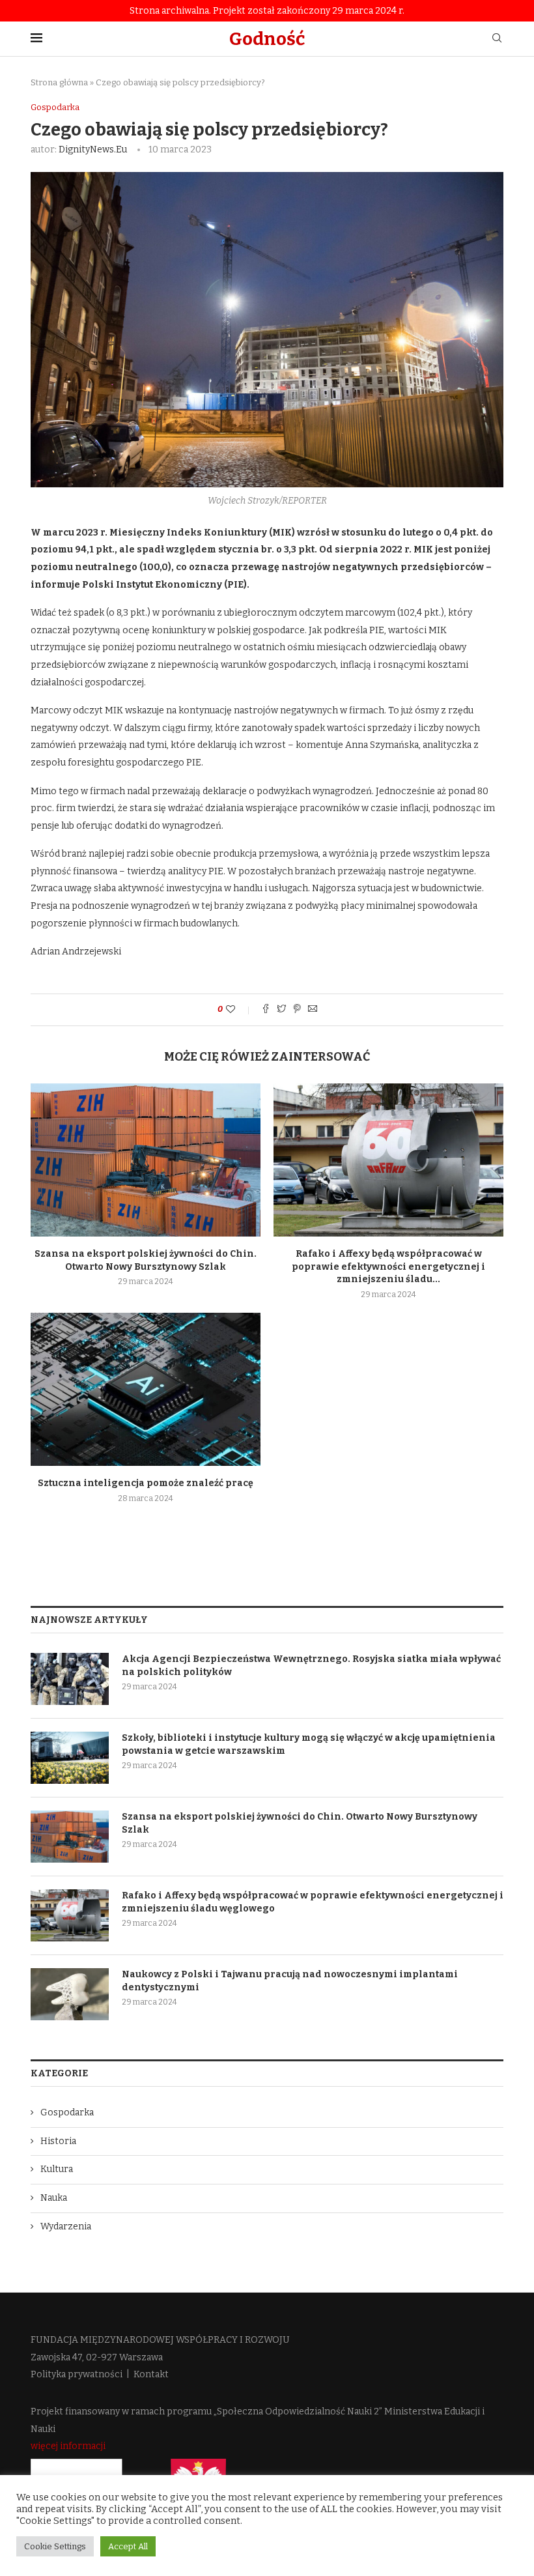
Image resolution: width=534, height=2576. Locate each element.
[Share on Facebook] (266, 1010)
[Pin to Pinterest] (297, 1010)
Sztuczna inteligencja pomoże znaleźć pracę (146, 1483)
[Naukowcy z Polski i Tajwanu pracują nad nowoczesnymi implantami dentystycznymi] (70, 1994)
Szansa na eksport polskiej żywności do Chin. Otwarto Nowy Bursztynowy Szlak (300, 1823)
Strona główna (59, 82)
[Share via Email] (313, 1010)
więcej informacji (68, 2446)
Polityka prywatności (77, 2374)
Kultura (57, 2169)
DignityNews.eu (93, 150)
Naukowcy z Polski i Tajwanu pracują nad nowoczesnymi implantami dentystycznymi (290, 1981)
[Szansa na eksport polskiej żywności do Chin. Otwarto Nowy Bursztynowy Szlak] (146, 1160)
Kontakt (151, 2374)
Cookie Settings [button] (55, 2546)
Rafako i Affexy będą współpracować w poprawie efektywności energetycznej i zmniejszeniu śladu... (388, 1267)
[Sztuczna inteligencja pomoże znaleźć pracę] (146, 1389)
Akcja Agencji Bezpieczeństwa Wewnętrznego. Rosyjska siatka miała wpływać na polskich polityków (311, 1666)
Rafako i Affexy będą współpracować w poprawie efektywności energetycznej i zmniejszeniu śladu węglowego (313, 1902)
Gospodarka (55, 107)
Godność (267, 39)
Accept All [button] (128, 2546)
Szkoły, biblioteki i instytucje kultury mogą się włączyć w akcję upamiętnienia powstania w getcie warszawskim (309, 1744)
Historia (58, 2141)
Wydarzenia (66, 2226)
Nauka (54, 2198)
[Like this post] (239, 1009)
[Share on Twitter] (281, 1010)
